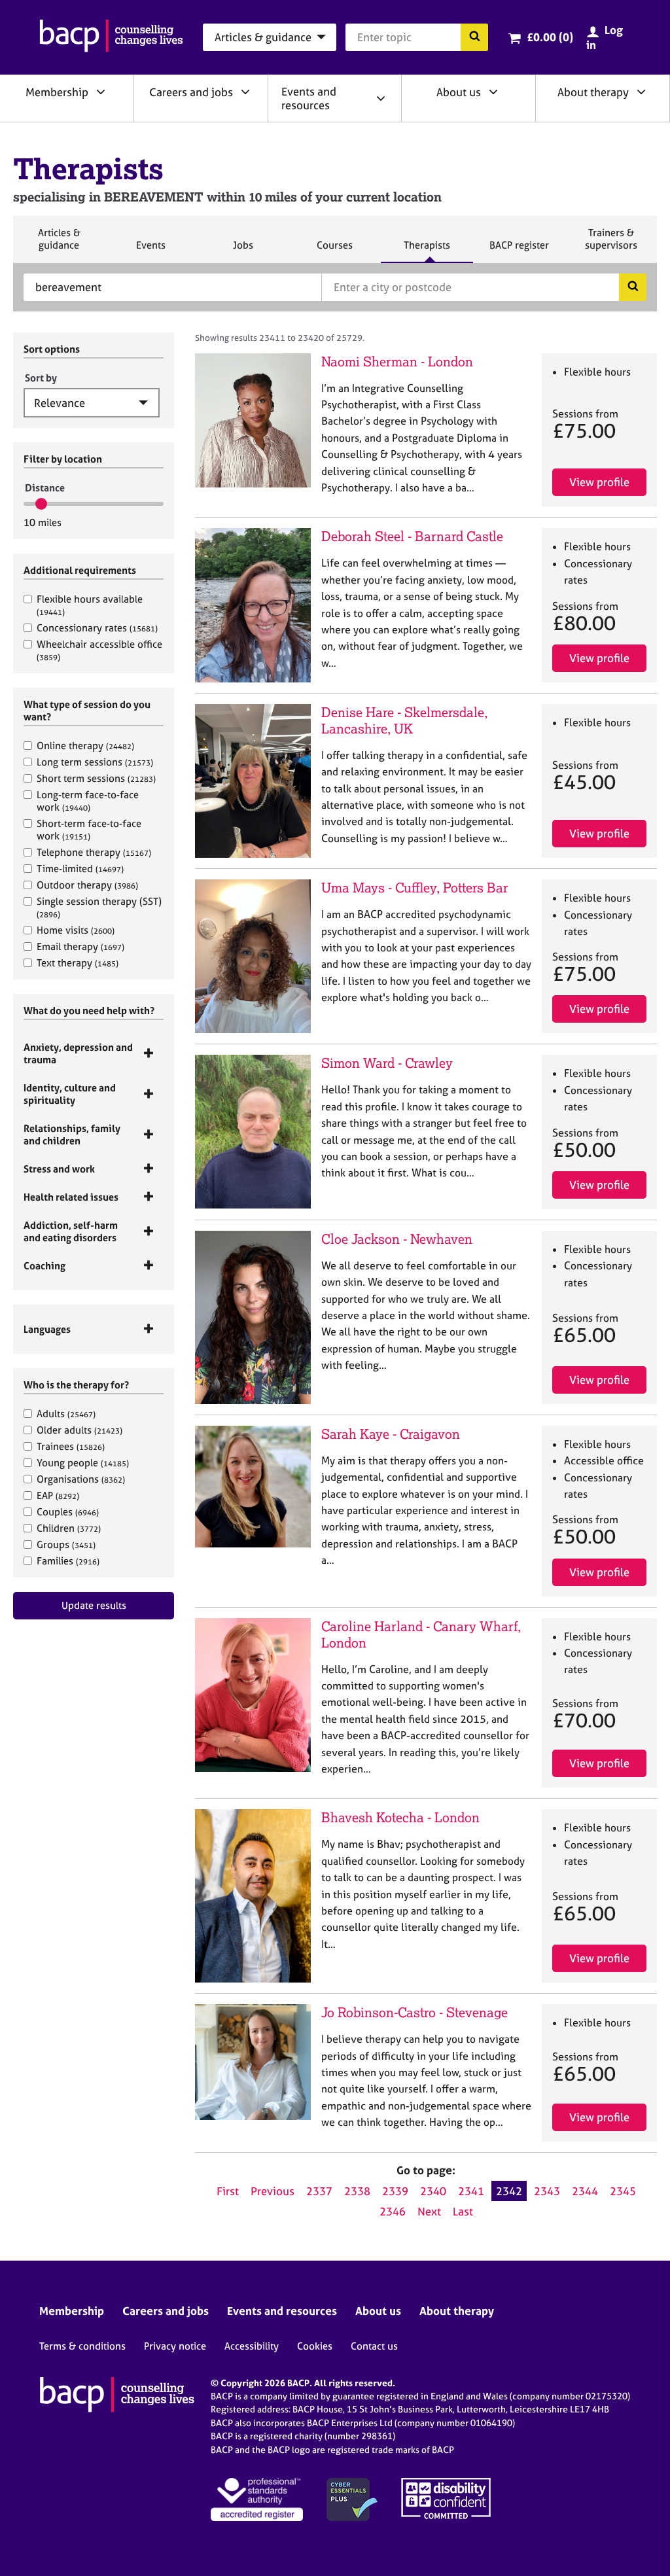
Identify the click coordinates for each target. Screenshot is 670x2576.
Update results (94, 1605)
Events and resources (309, 98)
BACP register (519, 251)
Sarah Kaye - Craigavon (391, 1434)
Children (69, 1528)
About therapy (593, 92)
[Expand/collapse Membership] (101, 92)
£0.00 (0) (550, 37)
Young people (83, 1463)
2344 (585, 2191)
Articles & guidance (59, 244)
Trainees (71, 1446)
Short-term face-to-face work (89, 830)
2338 (357, 2191)
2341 (471, 2191)
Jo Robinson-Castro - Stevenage (414, 2012)
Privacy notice (175, 2346)
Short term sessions (96, 778)
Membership (57, 92)
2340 (433, 2191)
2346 (393, 2211)
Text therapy (78, 963)
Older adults (79, 1430)
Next (429, 2211)
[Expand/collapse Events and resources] (381, 98)
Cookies (315, 2346)
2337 (319, 2191)
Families (68, 1561)
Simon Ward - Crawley (387, 1063)
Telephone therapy (94, 852)
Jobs (243, 251)
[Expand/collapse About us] (493, 92)
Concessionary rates (97, 628)
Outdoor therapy (87, 885)
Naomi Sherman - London (397, 362)
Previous (273, 2191)
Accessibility (252, 2346)
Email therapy (80, 946)
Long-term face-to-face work (88, 801)
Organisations (81, 1479)
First (228, 2191)
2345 (623, 2191)
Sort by (41, 378)
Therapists (427, 251)
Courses (334, 251)
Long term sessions (95, 762)
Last (463, 2211)
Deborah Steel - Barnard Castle (412, 536)
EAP (58, 1495)
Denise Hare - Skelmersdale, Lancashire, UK (404, 720)
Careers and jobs (191, 92)
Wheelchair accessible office (99, 650)
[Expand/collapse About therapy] (641, 92)
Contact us (374, 2346)
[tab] (94, 1053)
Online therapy (85, 746)
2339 (395, 2191)
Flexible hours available (90, 605)
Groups (66, 1544)
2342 (509, 2191)
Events (150, 251)
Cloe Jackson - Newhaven (397, 1239)
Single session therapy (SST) (99, 907)
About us (459, 92)
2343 (547, 2191)
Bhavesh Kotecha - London (400, 1817)
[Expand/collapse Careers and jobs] (245, 92)
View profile (599, 482)
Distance (45, 488)
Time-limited (80, 869)
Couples (68, 1512)
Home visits (76, 930)
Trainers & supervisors (611, 244)
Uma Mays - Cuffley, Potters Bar (415, 888)
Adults (66, 1414)
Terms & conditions (82, 2346)
